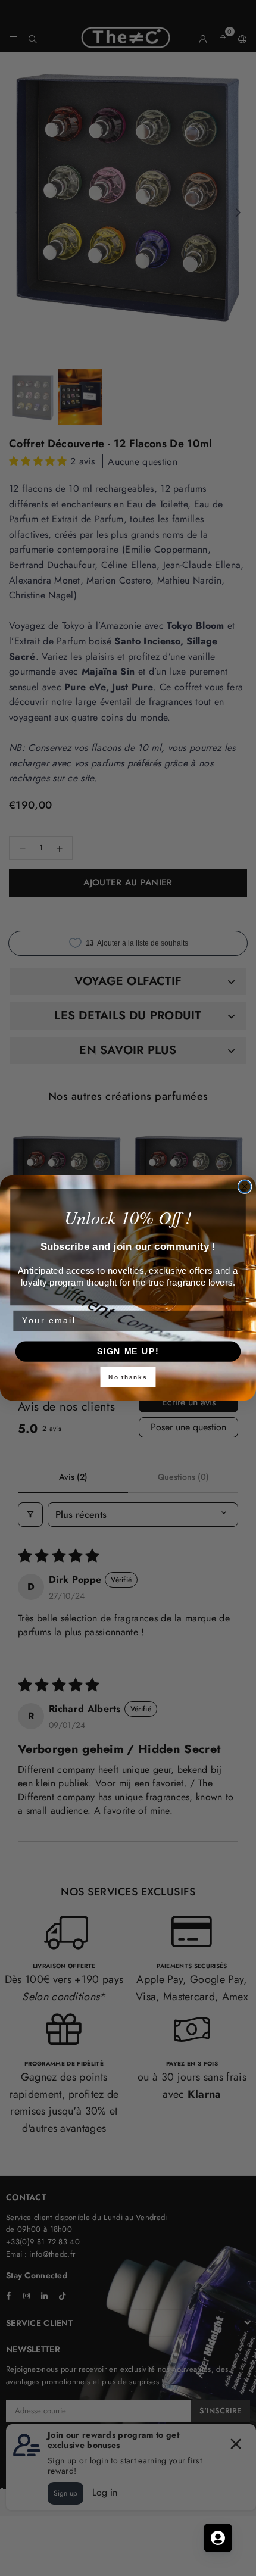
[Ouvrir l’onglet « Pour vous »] (218, 2538)
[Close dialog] (245, 1186)
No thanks (128, 1377)
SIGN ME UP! (128, 1351)
